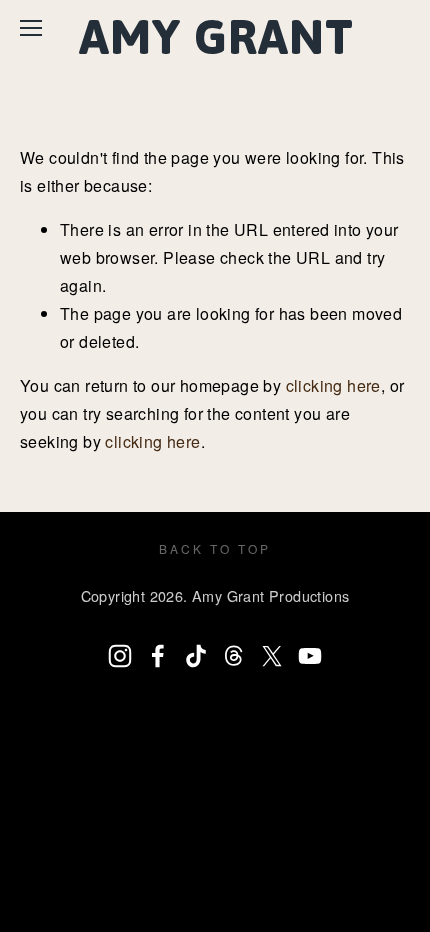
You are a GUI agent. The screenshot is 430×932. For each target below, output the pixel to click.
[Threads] (234, 656)
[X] (272, 656)
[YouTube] (310, 656)
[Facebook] (158, 656)
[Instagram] (120, 656)
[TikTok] (196, 656)
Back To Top (215, 548)
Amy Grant (216, 36)
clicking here (333, 385)
